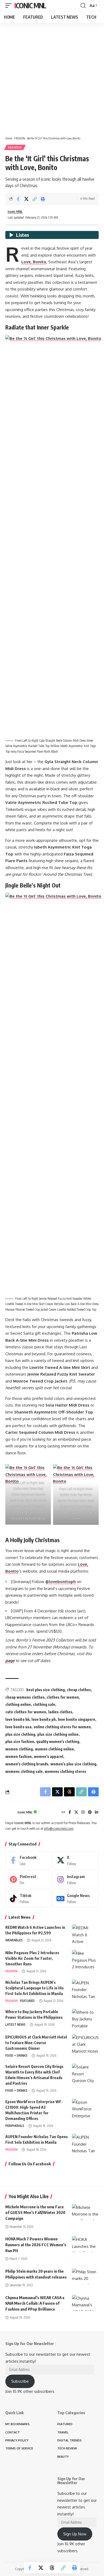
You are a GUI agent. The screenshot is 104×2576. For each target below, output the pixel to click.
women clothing (19, 1749)
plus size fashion (20, 1741)
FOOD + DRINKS (16, 2055)
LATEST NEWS (15, 2025)
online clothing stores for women (62, 1727)
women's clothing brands (27, 1764)
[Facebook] (70, 1813)
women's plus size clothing (73, 1764)
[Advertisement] (52, 77)
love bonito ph (44, 1719)
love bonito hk (17, 1719)
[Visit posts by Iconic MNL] (10, 1812)
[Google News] (76, 1898)
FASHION (20, 138)
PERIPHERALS (15, 2126)
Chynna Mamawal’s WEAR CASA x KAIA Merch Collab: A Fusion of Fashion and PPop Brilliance (35, 2303)
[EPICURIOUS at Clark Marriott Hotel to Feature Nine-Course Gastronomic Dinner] (85, 2044)
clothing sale (44, 1704)
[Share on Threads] (52, 2568)
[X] (76, 1813)
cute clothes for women (26, 1712)
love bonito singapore (77, 1719)
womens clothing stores (65, 1771)
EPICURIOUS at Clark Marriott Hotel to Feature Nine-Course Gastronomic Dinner (36, 2043)
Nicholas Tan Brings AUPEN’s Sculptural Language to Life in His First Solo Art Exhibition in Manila (35, 1988)
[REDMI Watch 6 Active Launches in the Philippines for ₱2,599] (85, 1935)
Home (9, 138)
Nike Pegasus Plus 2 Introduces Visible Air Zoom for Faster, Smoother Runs (32, 1958)
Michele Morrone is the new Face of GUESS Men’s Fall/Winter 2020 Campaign (35, 2213)
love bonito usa (18, 1727)
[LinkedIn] (97, 1813)
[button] (10, 6)
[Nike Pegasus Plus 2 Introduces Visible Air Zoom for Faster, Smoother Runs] (85, 1960)
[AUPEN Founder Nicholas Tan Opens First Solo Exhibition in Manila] (85, 2144)
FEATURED (27, 2001)
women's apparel (49, 1756)
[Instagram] (83, 1813)
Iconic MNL (30, 5)
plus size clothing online (58, 1734)
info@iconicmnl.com (59, 1829)
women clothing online (54, 1749)
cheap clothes (79, 1690)
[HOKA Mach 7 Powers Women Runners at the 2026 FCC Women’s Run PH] (85, 2244)
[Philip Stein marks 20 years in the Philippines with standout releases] (85, 2276)
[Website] (63, 1813)
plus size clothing (20, 1734)
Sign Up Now (75, 2534)
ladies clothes (60, 1712)
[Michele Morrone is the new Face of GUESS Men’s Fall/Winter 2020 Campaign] (85, 2212)
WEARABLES (14, 1940)
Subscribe (20, 2381)
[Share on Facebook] (18, 199)
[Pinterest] (90, 1813)
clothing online (18, 1704)
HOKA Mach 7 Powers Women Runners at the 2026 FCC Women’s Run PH (36, 2245)
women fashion (19, 1756)
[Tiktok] (28, 1898)
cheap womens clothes (25, 1697)
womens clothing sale (24, 1771)
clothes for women (63, 1697)
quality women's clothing (58, 1741)
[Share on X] (26, 199)
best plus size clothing (46, 1690)
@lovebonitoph (61, 1582)
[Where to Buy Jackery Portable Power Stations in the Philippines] (85, 2019)
